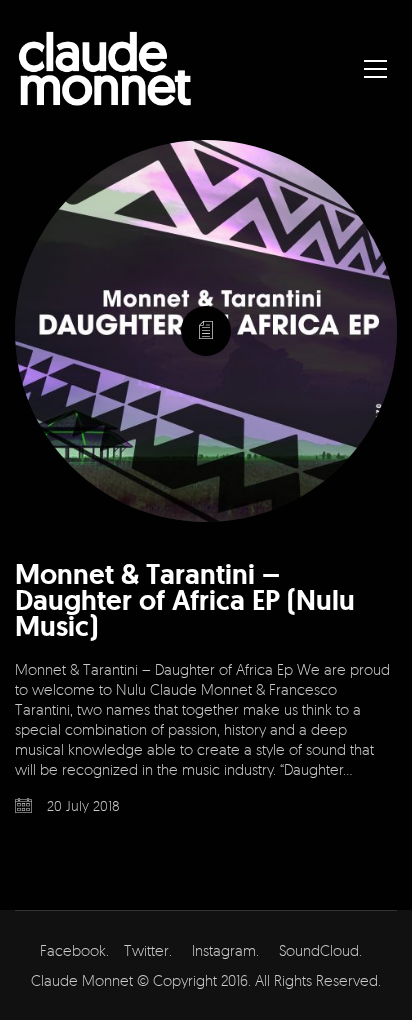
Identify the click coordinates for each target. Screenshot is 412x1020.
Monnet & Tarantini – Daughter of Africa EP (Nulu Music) (185, 601)
